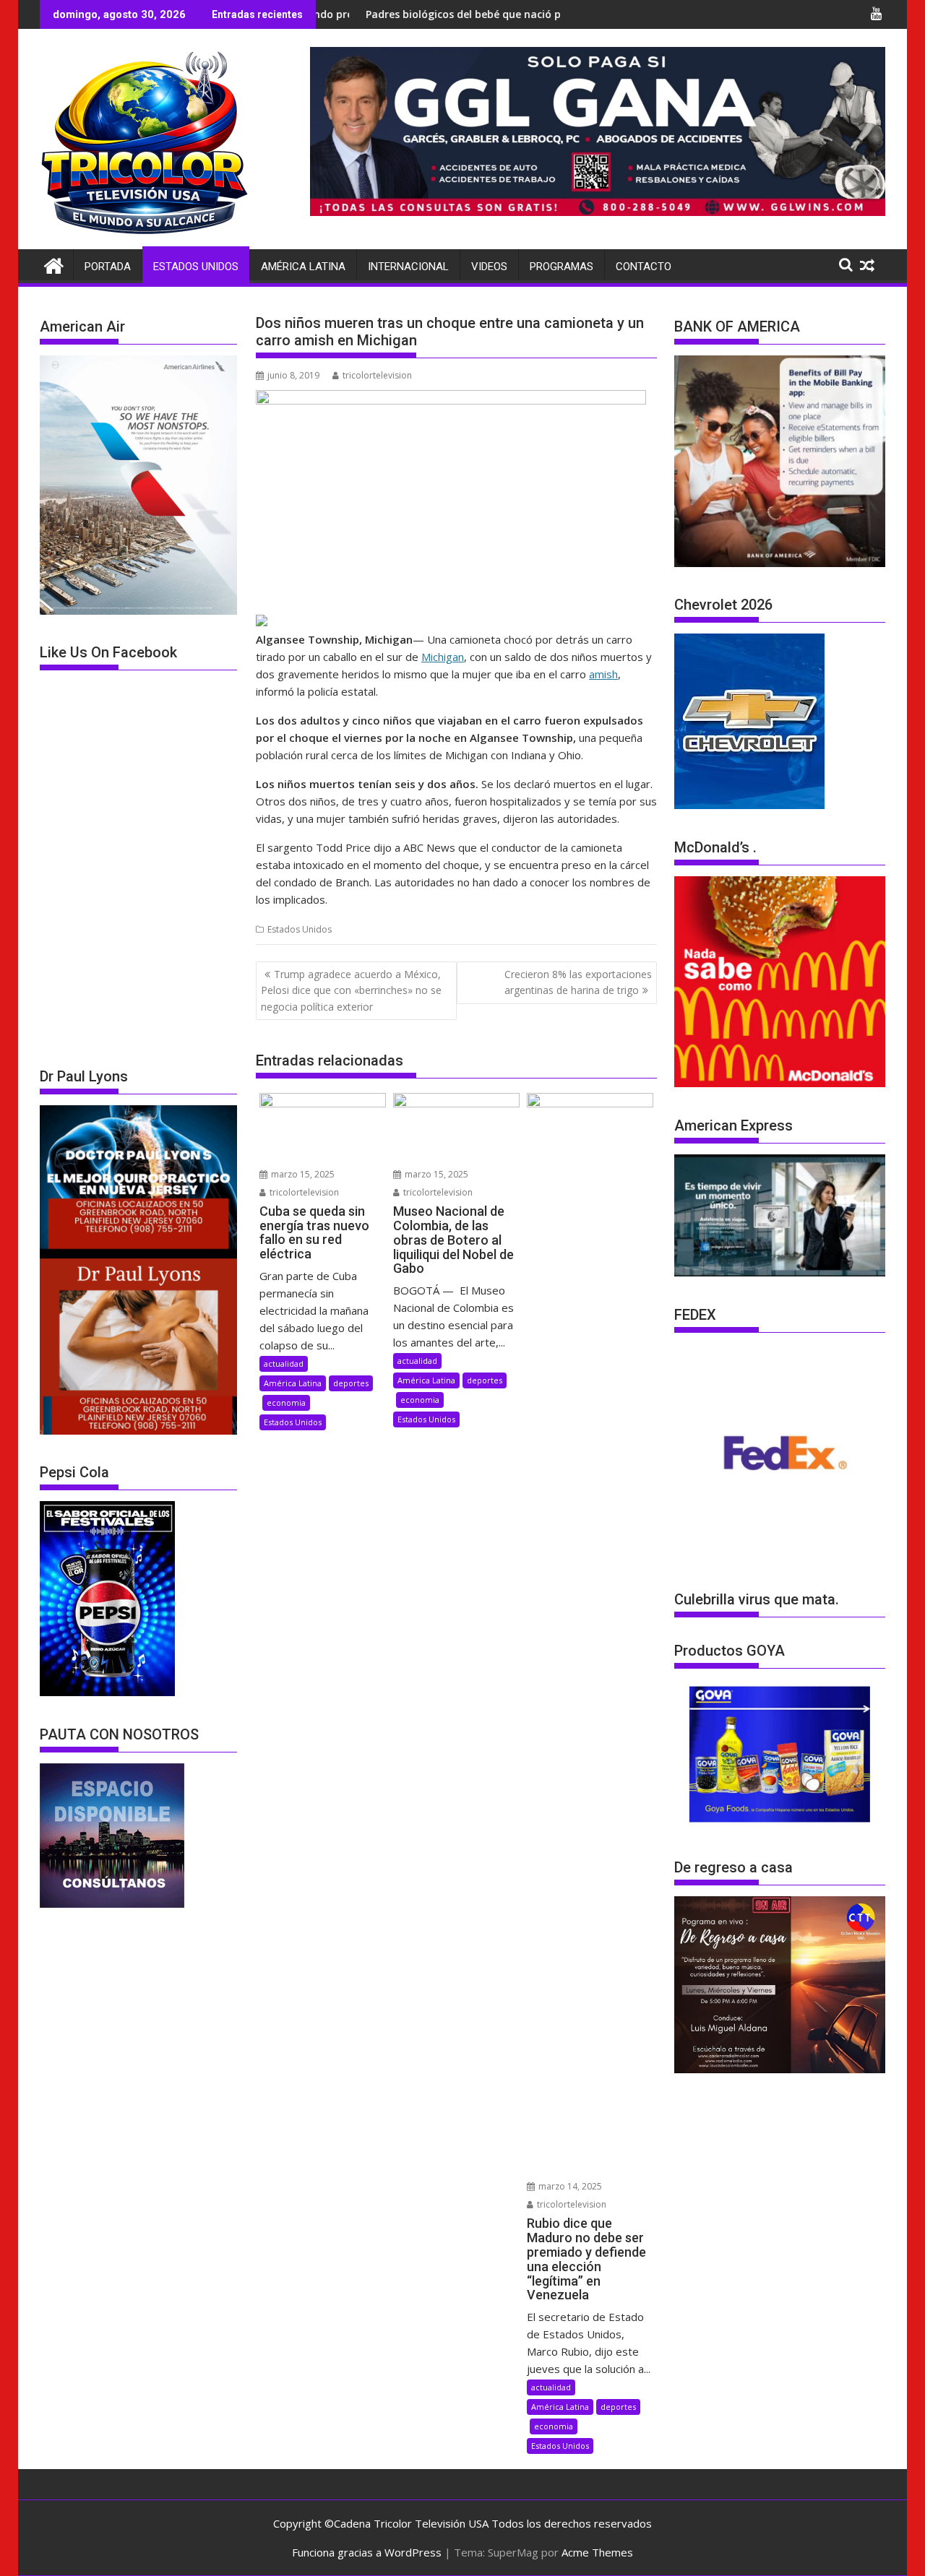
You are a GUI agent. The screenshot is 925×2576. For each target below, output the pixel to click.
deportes (351, 1383)
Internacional (408, 267)
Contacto (644, 267)
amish (603, 674)
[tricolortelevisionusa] (54, 264)
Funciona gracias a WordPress (367, 2552)
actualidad (284, 1363)
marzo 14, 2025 (569, 2186)
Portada (108, 267)
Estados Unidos (196, 267)
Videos (489, 267)
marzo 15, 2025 (302, 1174)
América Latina (303, 267)
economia (286, 1402)
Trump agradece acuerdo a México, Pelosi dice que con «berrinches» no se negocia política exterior (351, 990)
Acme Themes (597, 2552)
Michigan (443, 657)
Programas (562, 267)
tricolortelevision (377, 375)
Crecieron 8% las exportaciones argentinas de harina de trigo (578, 982)
